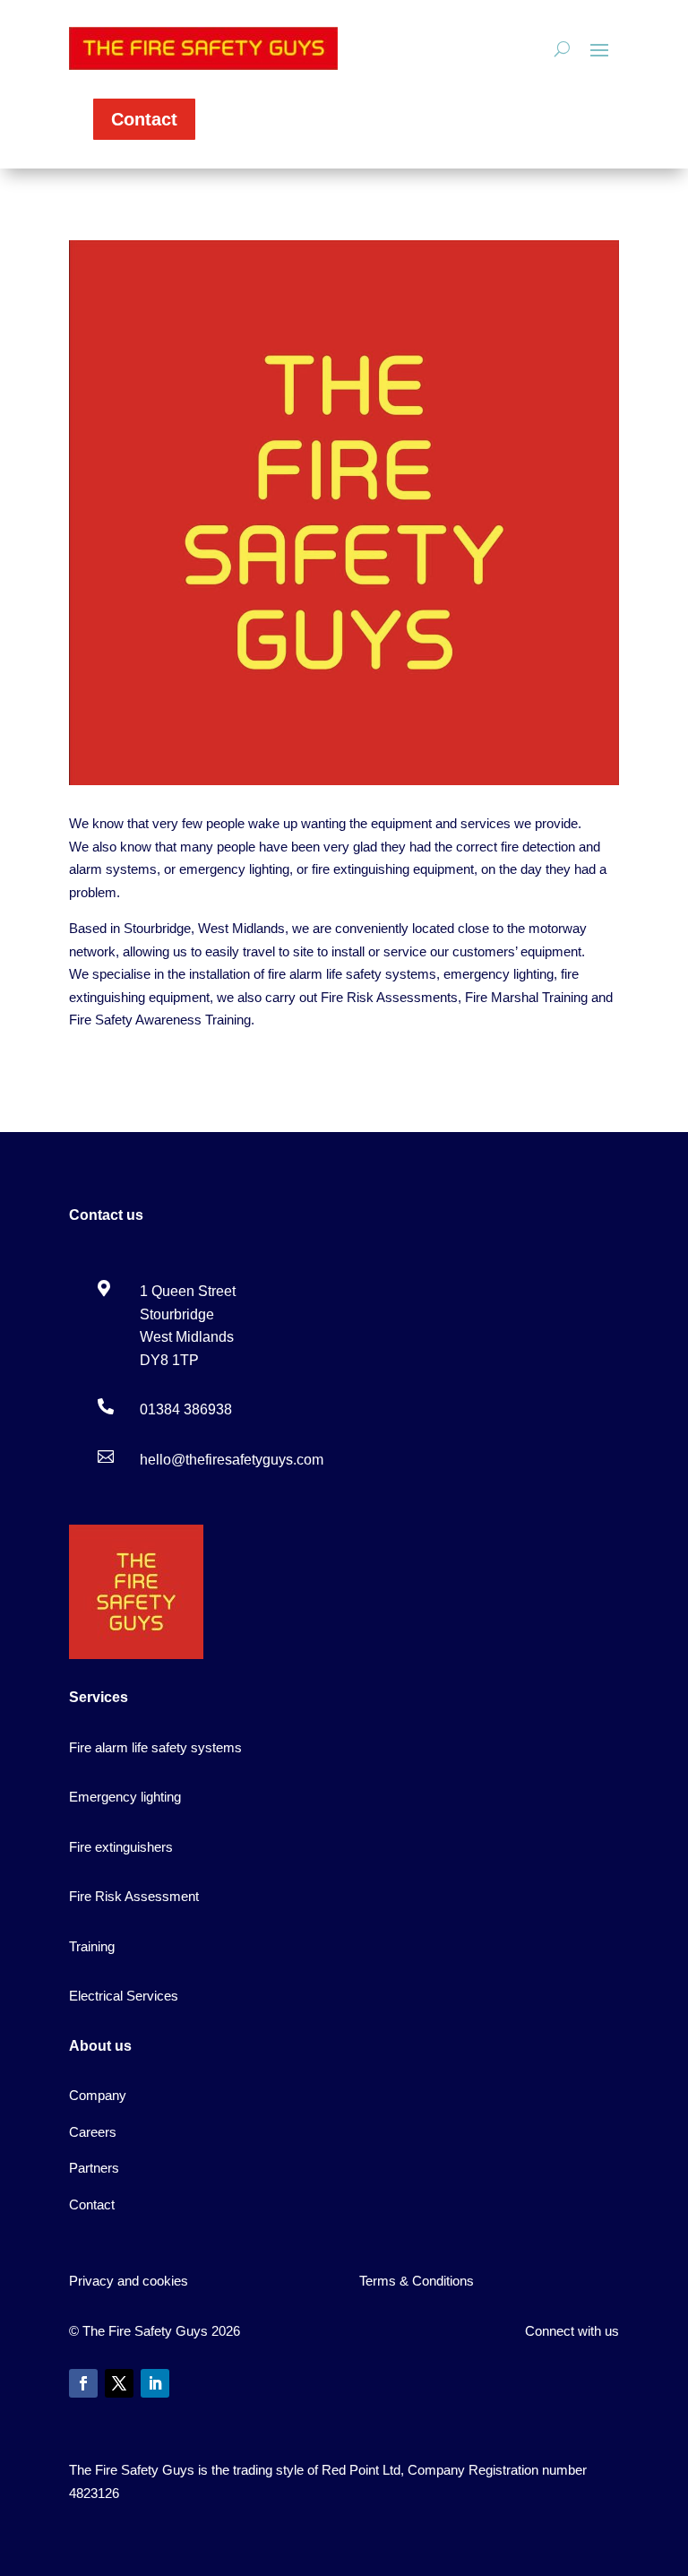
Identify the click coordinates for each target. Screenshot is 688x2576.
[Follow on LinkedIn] (155, 2383)
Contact (144, 119)
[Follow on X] (119, 2383)
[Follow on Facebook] (83, 2383)
